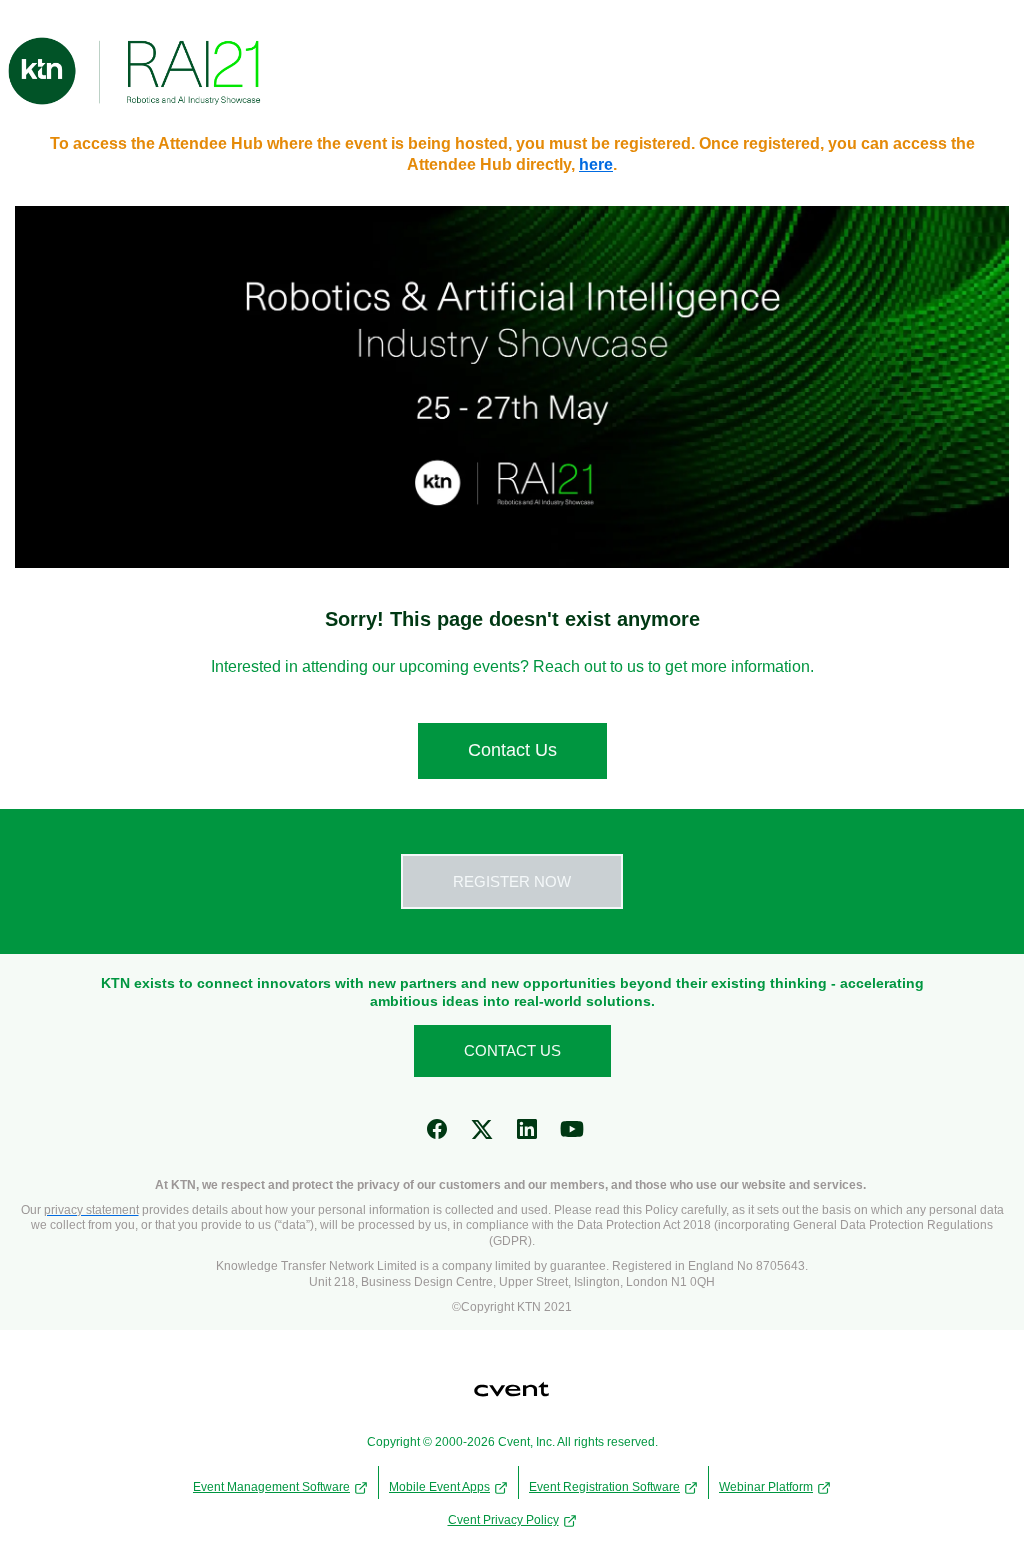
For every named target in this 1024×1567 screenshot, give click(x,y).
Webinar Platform (766, 1487)
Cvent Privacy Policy (503, 1520)
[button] (444, 1135)
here (596, 164)
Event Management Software (271, 1487)
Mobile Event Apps (439, 1487)
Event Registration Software (604, 1487)
